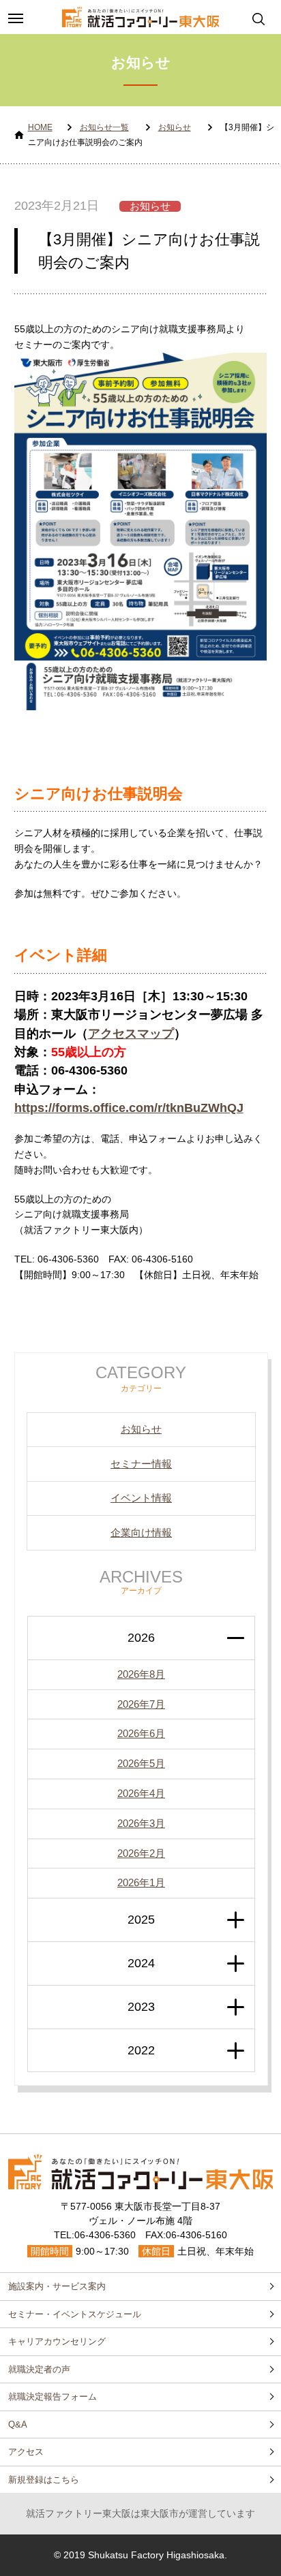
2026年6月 (141, 1733)
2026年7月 (141, 1704)
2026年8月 (141, 1674)
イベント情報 (141, 1498)
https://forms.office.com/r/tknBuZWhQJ (129, 1108)
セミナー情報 (141, 1464)
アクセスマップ (131, 1034)
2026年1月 (141, 1882)
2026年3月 (141, 1823)
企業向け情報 (141, 1532)
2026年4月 (141, 1793)
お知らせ (175, 127)
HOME (40, 127)
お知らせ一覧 (104, 127)
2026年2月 (141, 1853)
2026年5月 (141, 1763)
